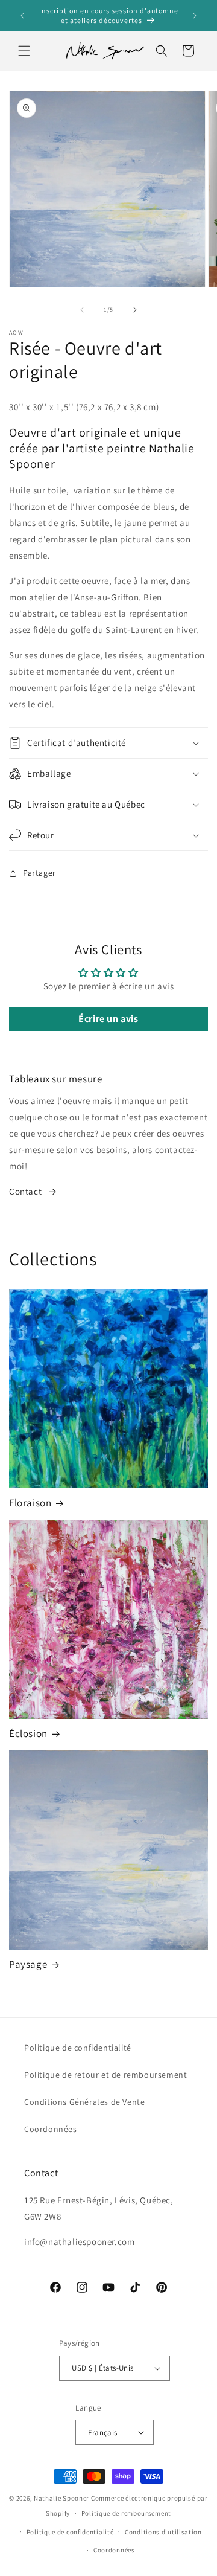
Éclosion (28, 1733)
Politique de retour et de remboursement (105, 2075)
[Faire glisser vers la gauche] (82, 310)
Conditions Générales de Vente (84, 2102)
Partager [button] (39, 873)
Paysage (28, 1964)
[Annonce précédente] (22, 16)
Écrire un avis (108, 1019)
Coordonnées (51, 2129)
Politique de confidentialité (78, 2048)
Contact (25, 1191)
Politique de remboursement (126, 2513)
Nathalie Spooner (61, 2498)
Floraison (30, 1503)
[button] (24, 51)
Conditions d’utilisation (163, 2532)
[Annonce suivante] (195, 16)
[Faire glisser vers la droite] (135, 310)
